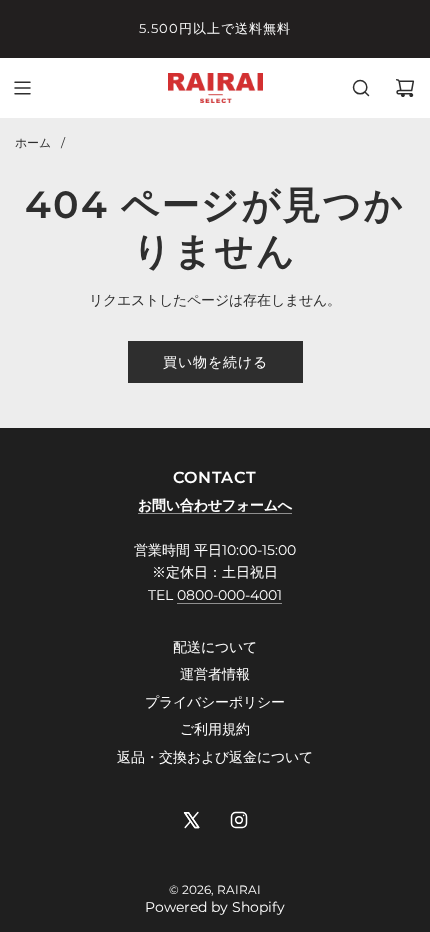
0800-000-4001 (229, 595)
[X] (191, 820)
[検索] (361, 88)
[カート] (405, 88)
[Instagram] (239, 820)
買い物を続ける (215, 362)
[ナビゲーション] (22, 88)
